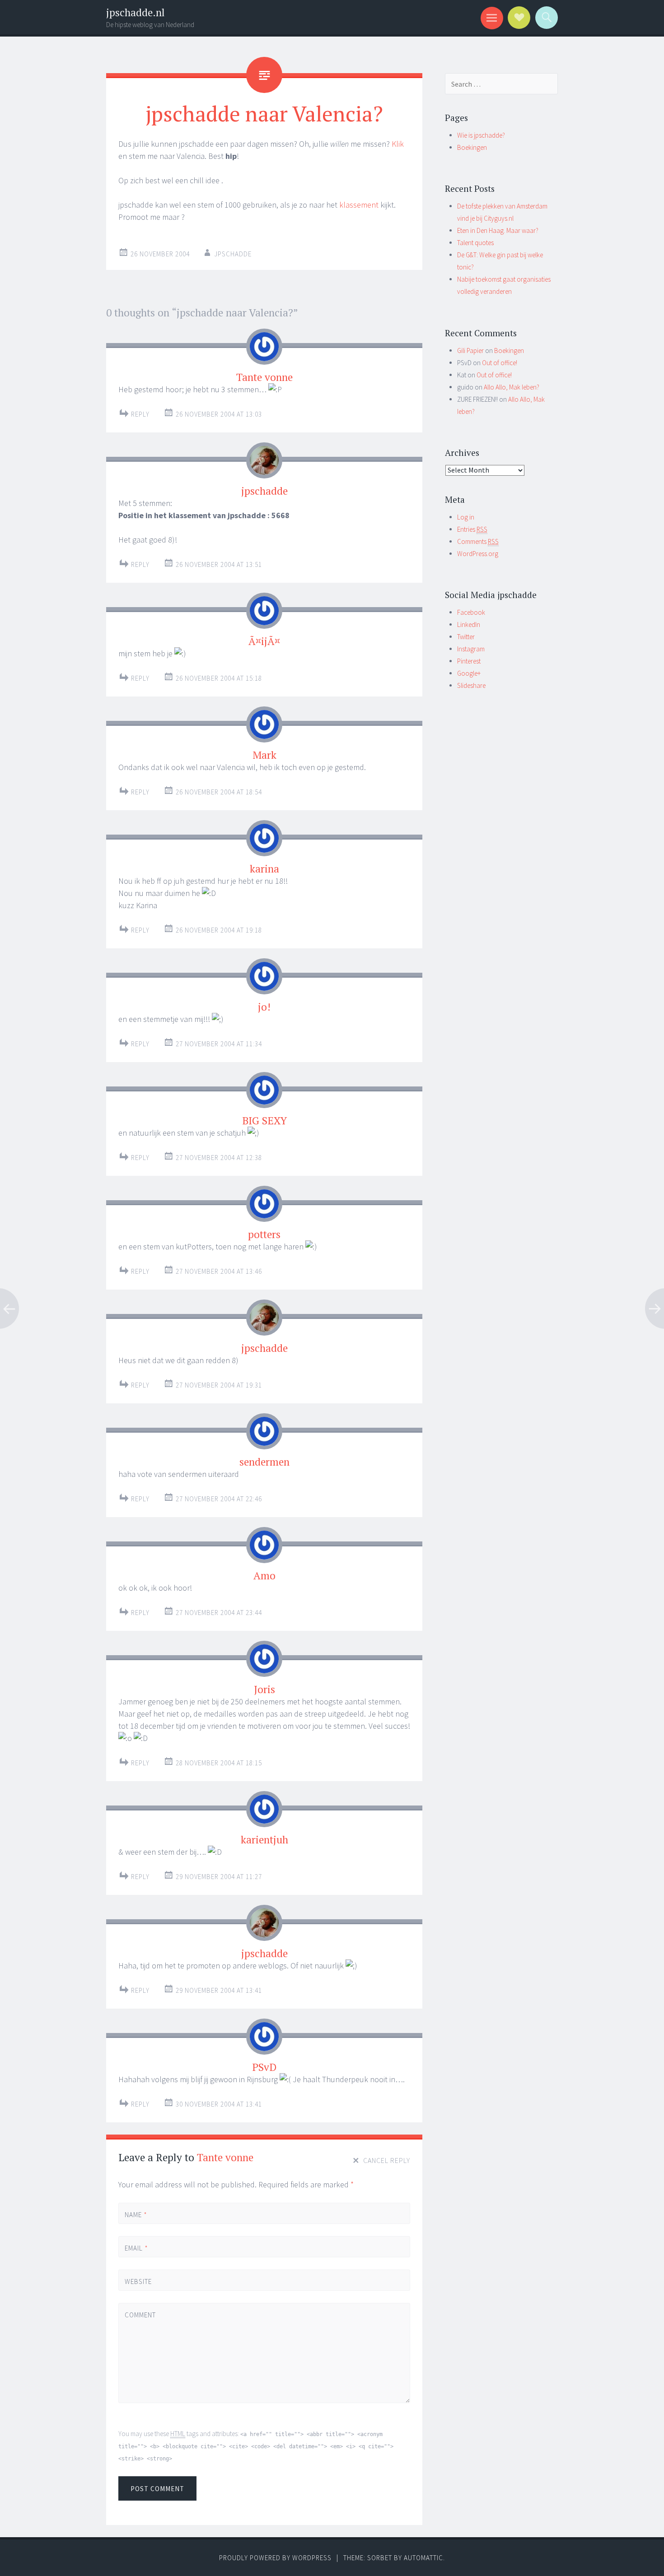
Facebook (471, 612)
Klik (398, 144)
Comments (478, 541)
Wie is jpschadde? (481, 135)
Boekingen (472, 147)
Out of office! (500, 363)
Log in (466, 517)
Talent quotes (475, 243)
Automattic (423, 2558)
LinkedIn (469, 624)
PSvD (264, 2067)
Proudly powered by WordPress (275, 2558)
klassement (359, 205)
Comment (140, 2315)
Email (136, 2248)
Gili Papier (470, 350)
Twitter (466, 637)
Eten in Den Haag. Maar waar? (498, 230)
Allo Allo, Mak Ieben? (512, 387)
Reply (140, 414)
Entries (472, 529)
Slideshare (471, 685)
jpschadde (233, 254)
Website (138, 2281)
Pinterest (469, 661)
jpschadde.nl (136, 12)
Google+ (469, 673)
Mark (264, 755)
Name (136, 2215)
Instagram (471, 649)
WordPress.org (478, 554)
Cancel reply (387, 2160)
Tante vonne (225, 2157)
